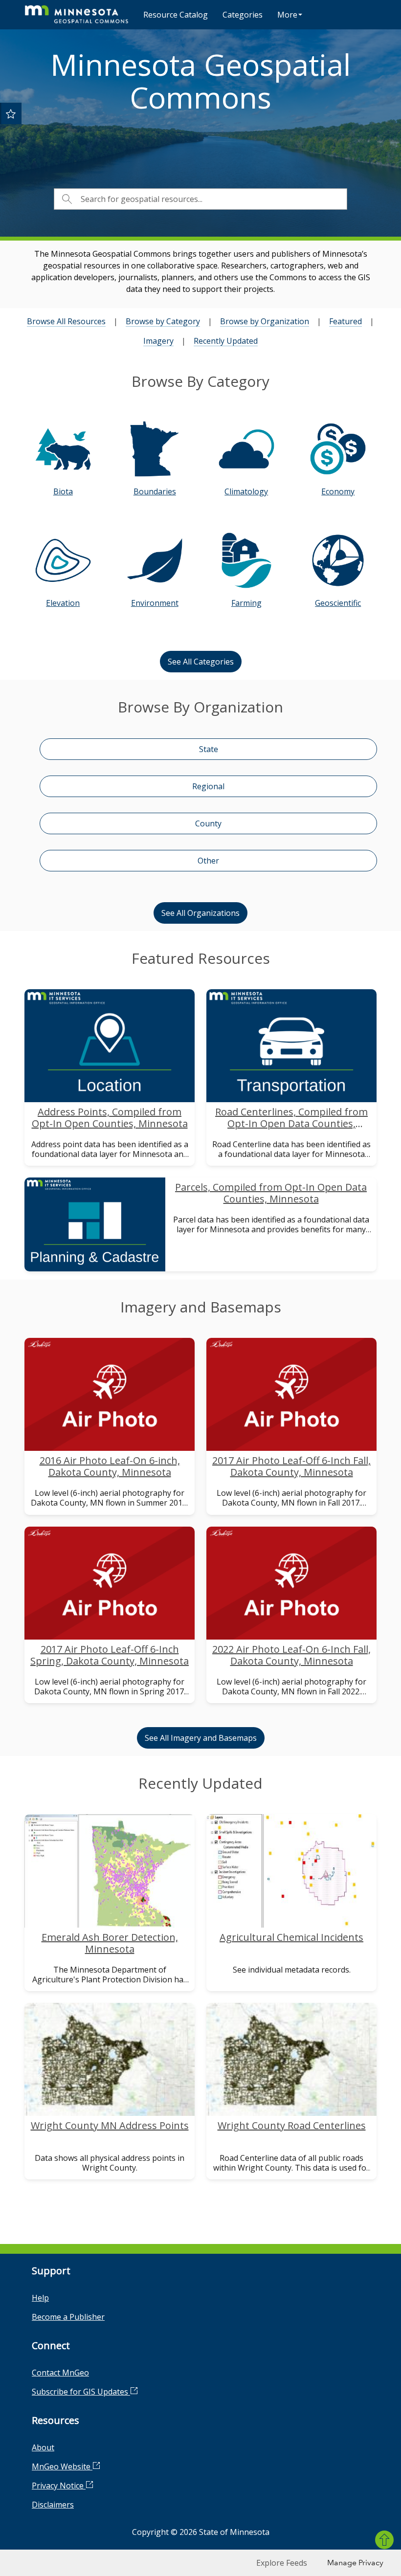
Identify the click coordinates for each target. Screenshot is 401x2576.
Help (40, 2298)
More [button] (287, 15)
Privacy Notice (59, 2486)
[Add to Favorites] (11, 113)
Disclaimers (53, 2505)
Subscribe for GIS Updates (81, 2392)
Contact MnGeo (60, 2373)
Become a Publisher (68, 2317)
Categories (243, 15)
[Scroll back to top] (384, 2540)
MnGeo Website (62, 2466)
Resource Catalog (176, 15)
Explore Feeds (282, 2563)
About (43, 2447)
